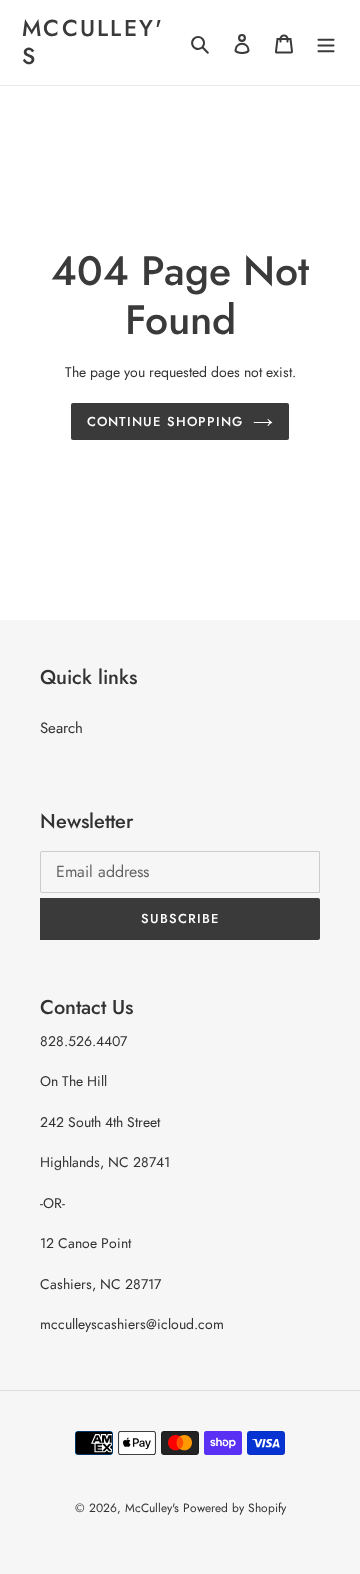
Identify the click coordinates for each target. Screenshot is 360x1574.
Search (61, 728)
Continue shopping (165, 421)
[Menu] (326, 42)
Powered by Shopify (234, 1508)
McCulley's (93, 42)
